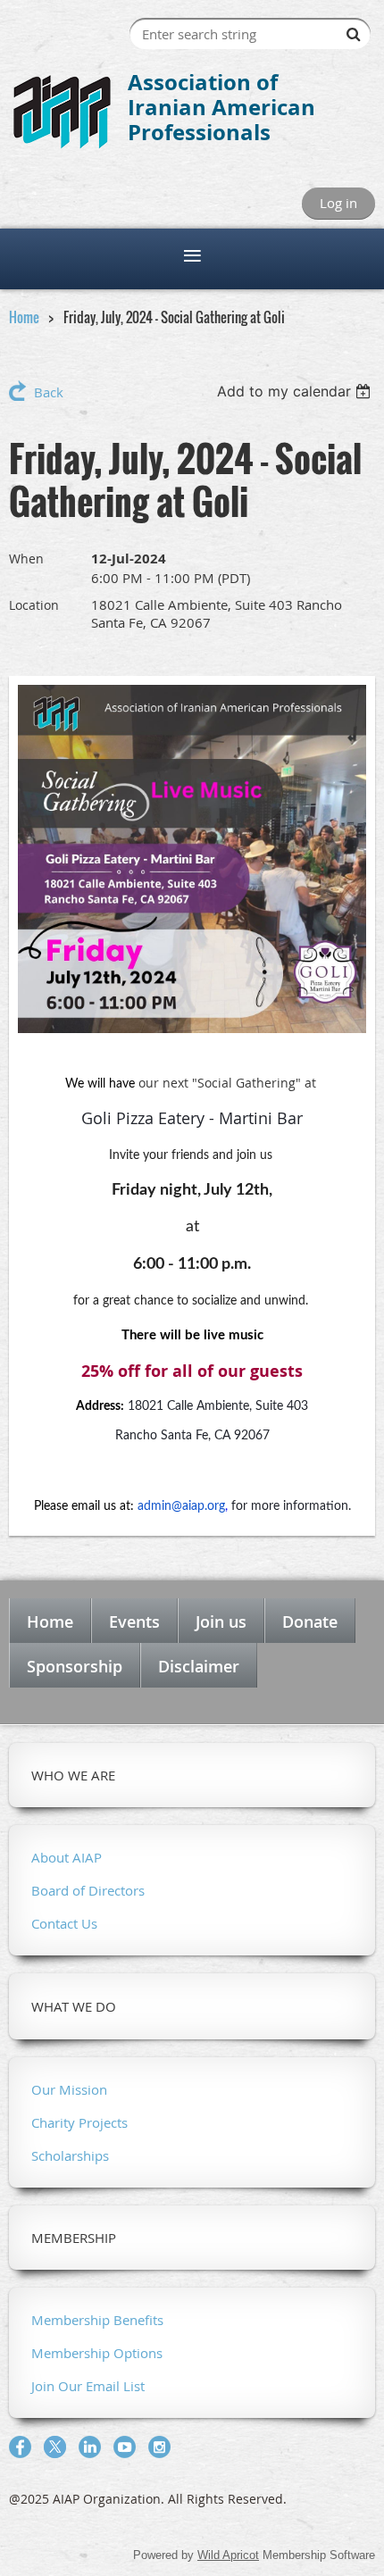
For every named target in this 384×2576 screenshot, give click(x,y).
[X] (55, 2447)
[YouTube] (125, 2447)
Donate (310, 1621)
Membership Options (97, 2353)
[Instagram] (159, 2447)
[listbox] (296, 391)
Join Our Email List (88, 2386)
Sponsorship (75, 1666)
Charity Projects (79, 2122)
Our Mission (69, 2089)
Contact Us (64, 1923)
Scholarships (70, 2155)
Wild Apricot (228, 2555)
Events (134, 1621)
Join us (221, 1621)
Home (24, 317)
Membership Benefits (97, 2320)
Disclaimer (199, 1666)
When (26, 559)
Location (34, 605)
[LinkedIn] (90, 2447)
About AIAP (67, 1857)
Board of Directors (88, 1890)
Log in (338, 203)
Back (49, 392)
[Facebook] (20, 2447)
